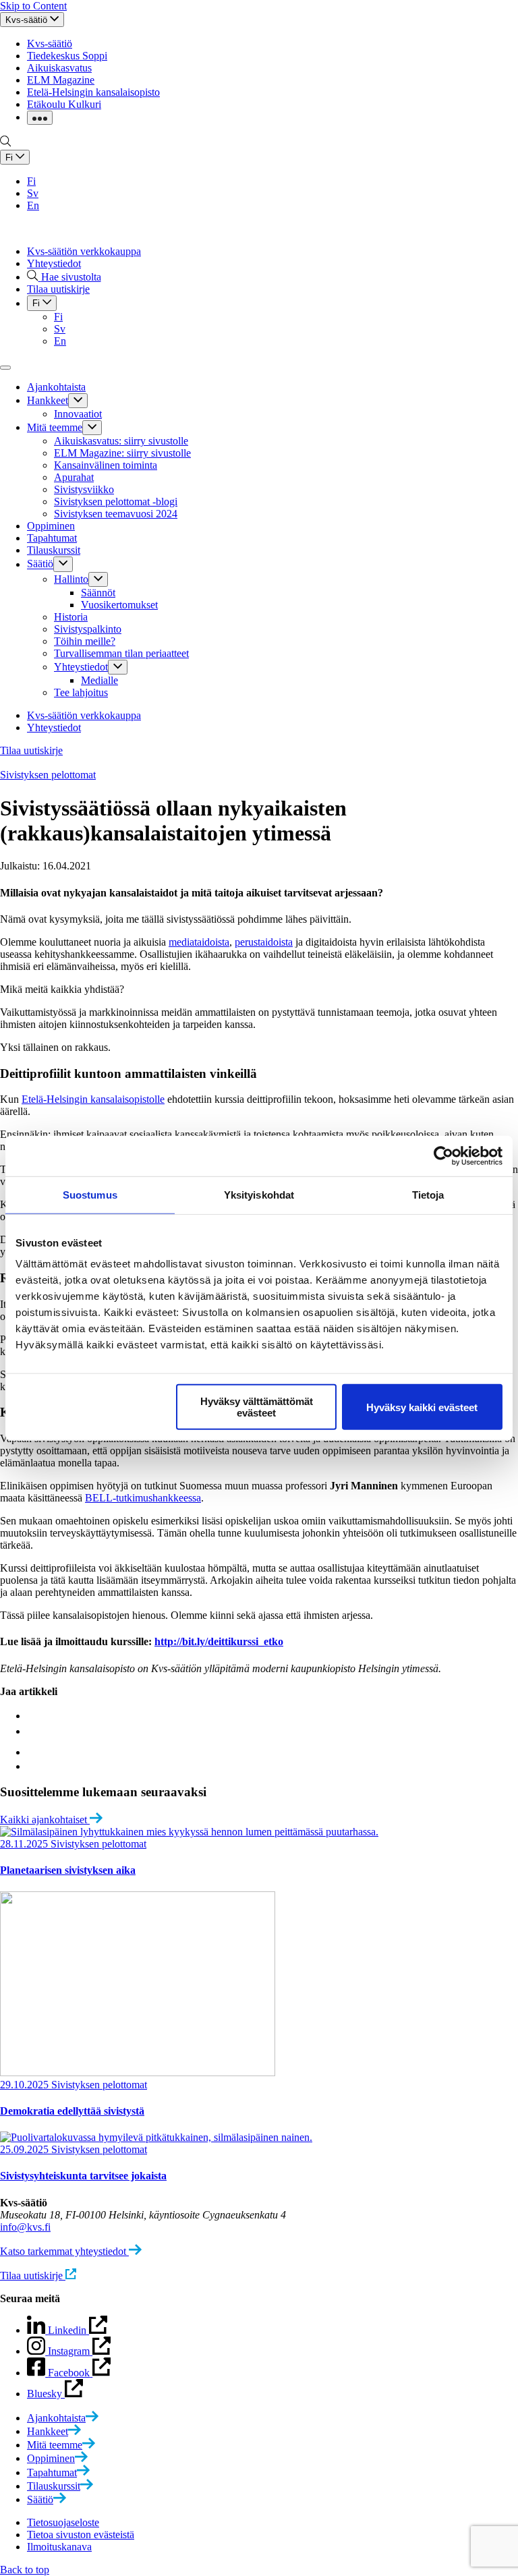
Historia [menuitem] (71, 617)
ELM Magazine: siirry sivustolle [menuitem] (122, 453)
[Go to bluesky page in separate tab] (36, 1752)
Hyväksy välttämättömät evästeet (257, 1407)
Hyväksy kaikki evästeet (422, 1407)
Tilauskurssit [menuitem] (54, 550)
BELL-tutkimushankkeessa (143, 1498)
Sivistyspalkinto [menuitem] (88, 629)
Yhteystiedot (54, 263)
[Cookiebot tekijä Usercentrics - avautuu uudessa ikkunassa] (443, 1155)
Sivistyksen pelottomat (48, 775)
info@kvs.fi (25, 2227)
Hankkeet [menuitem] (48, 400)
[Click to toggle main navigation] (5, 368)
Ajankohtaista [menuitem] (56, 387)
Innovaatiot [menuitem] (78, 414)
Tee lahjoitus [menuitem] (81, 692)
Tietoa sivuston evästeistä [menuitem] (81, 2535)
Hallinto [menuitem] (71, 579)
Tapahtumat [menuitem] (52, 538)
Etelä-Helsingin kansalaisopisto (93, 92)
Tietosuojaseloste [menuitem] (63, 2522)
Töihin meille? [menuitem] (85, 641)
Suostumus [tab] (90, 1194)
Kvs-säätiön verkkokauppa (84, 251)
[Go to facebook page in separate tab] (30, 1716)
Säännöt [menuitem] (98, 593)
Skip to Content (33, 6)
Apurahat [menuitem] (74, 477)
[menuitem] (63, 2418)
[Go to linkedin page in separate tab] (33, 1731)
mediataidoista (199, 942)
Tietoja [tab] (428, 1194)
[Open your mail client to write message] (34, 1766)
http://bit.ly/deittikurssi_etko (219, 1641)
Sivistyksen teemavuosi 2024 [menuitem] (116, 514)
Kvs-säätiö (50, 44)
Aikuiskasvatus (59, 68)
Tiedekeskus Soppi (67, 56)
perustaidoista (264, 942)
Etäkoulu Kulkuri (64, 104)
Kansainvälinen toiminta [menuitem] (106, 465)
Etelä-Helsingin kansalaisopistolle (93, 1099)
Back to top (25, 2570)
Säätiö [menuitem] (40, 564)
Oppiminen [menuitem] (51, 526)
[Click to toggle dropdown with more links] (40, 118)
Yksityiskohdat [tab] (259, 1194)
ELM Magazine (61, 80)
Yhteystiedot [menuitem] (81, 667)
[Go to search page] (5, 143)
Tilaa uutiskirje (31, 750)
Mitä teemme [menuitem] (55, 427)
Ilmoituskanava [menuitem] (59, 2547)
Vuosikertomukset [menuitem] (119, 605)
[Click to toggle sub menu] (78, 401)
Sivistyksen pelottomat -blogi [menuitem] (116, 502)
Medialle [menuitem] (99, 680)
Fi (31, 181)
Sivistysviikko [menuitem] (84, 489)
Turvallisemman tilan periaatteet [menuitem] (121, 653)
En (33, 205)
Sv (33, 193)
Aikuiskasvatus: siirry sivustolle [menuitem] (121, 441)
